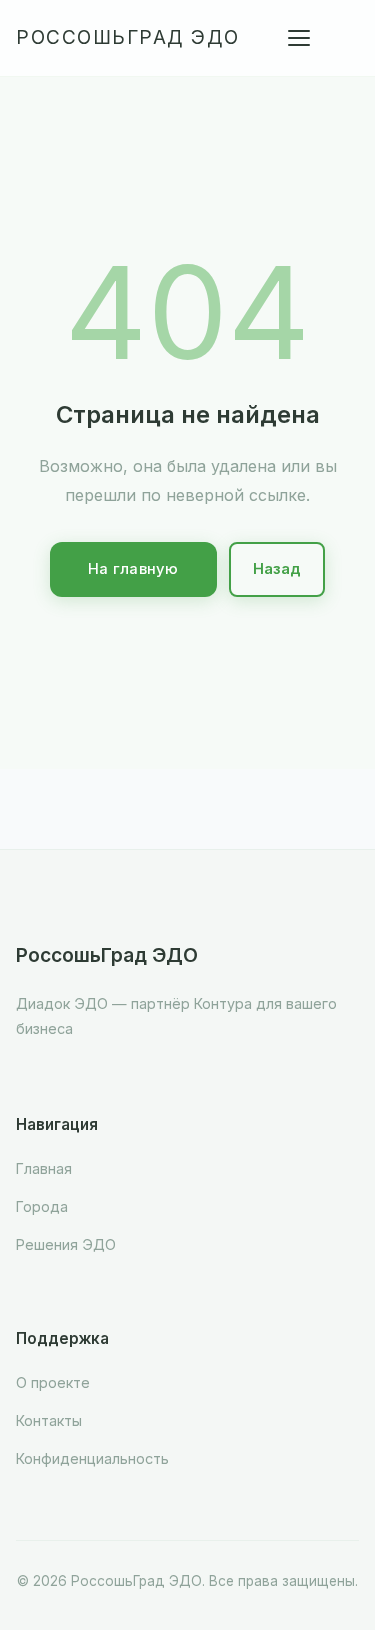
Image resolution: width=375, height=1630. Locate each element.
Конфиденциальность (92, 1458)
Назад (277, 569)
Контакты (49, 1420)
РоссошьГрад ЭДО (128, 37)
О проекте (53, 1382)
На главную (133, 569)
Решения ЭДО (66, 1244)
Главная (44, 1168)
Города (42, 1206)
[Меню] (299, 38)
